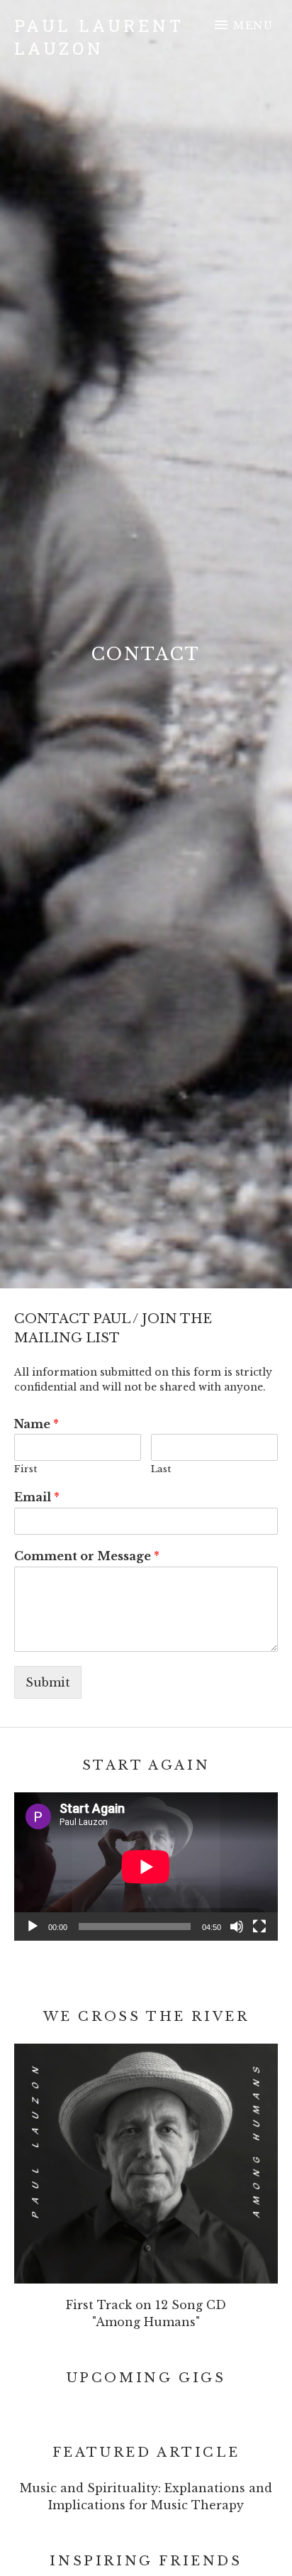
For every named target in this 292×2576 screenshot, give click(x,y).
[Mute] (237, 1926)
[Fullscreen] (259, 1926)
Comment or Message (87, 1556)
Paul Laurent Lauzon (99, 37)
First (26, 1469)
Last (161, 1469)
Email (37, 1497)
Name (36, 1424)
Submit (48, 1682)
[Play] (33, 1926)
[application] (146, 1867)
